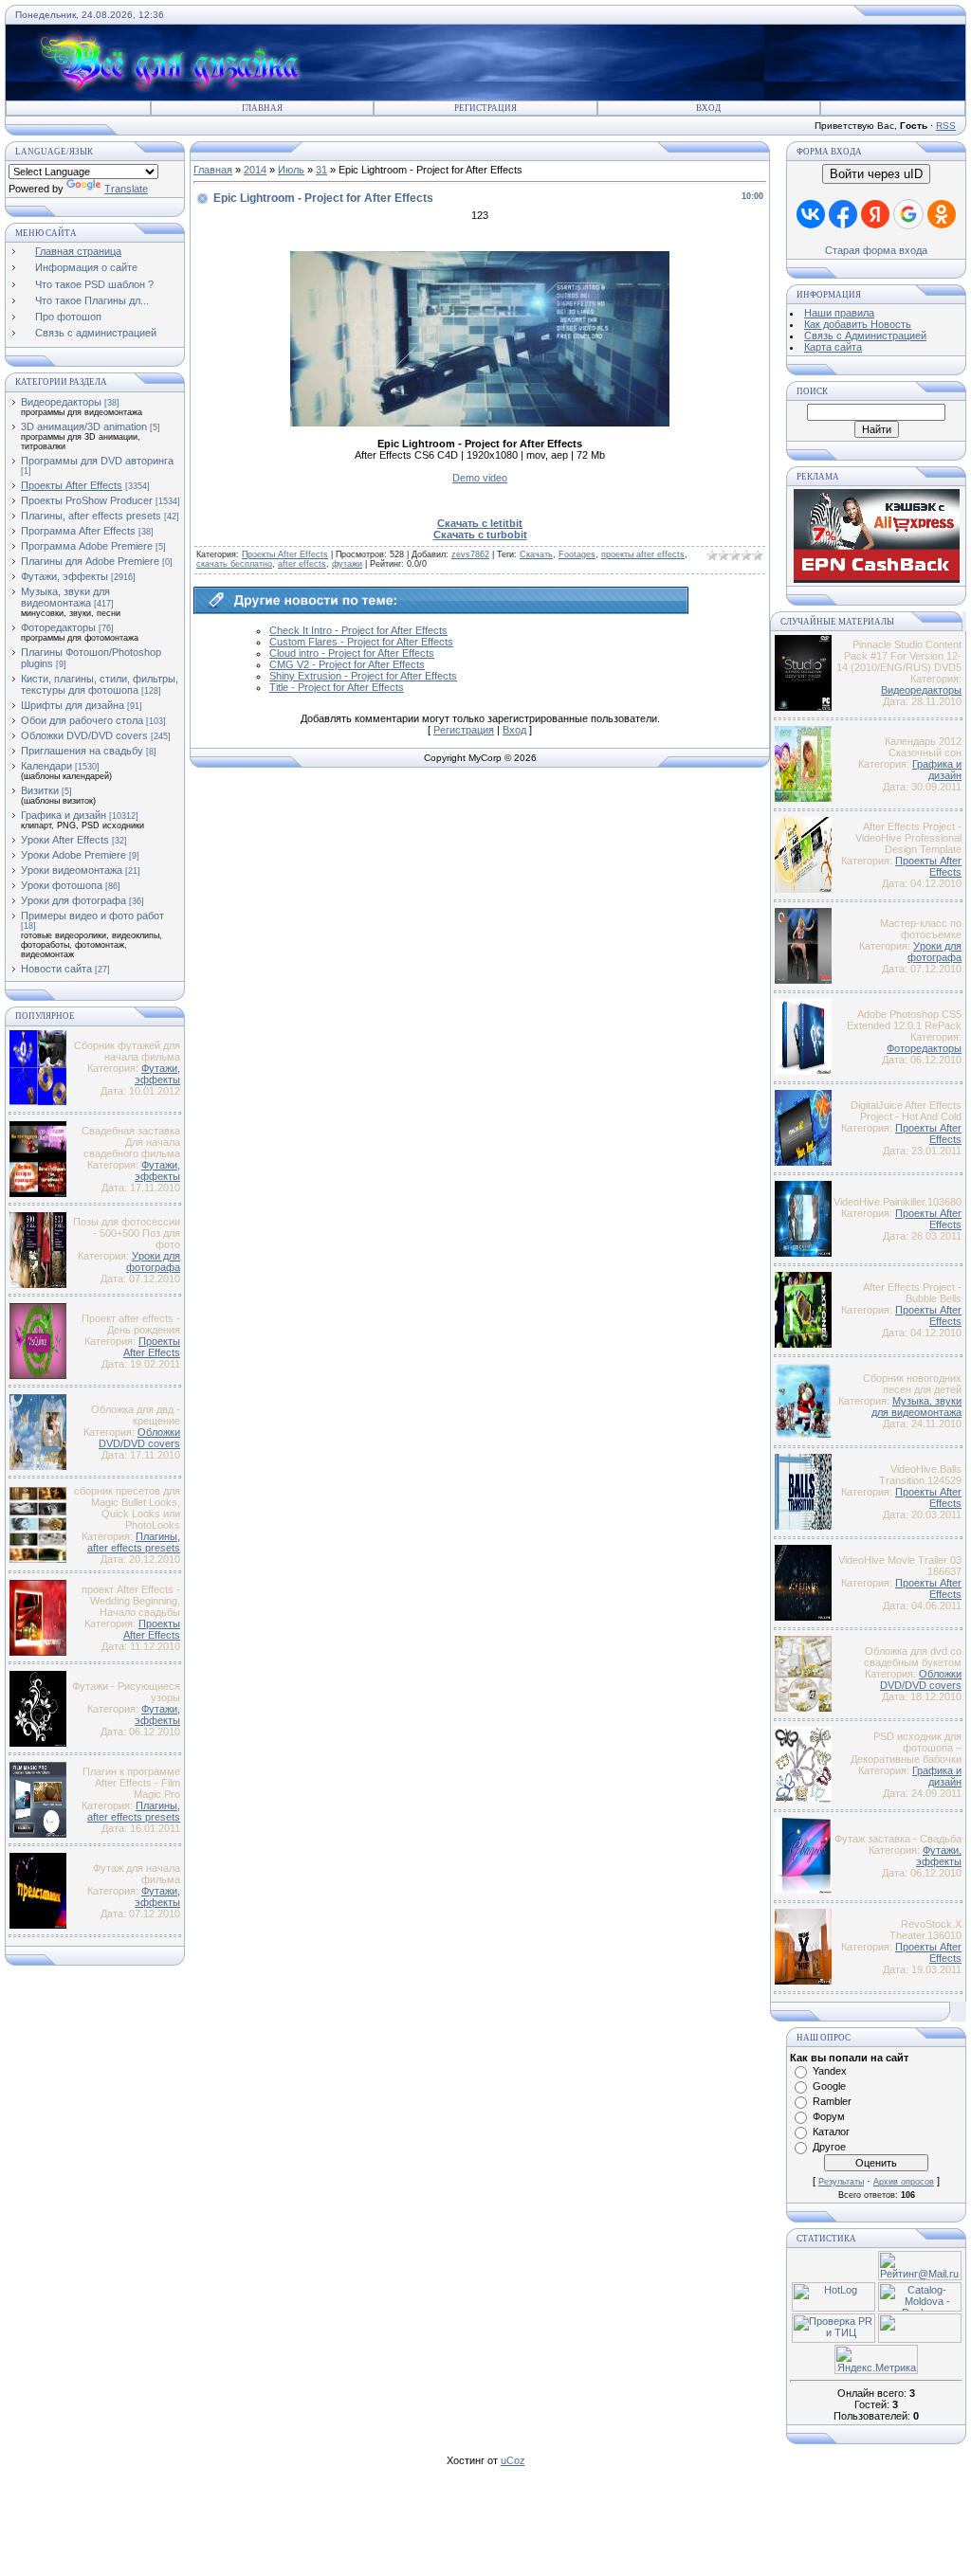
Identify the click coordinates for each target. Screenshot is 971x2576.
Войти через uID (876, 174)
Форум (829, 2116)
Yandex (830, 2071)
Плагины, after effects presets (91, 516)
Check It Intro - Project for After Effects (358, 630)
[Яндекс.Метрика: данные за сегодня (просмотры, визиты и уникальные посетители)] (876, 2359)
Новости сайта (56, 969)
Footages (577, 554)
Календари (46, 766)
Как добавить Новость (858, 324)
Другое (829, 2147)
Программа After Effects (78, 531)
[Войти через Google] (908, 214)
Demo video (480, 478)
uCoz (513, 2460)
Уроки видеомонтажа (72, 870)
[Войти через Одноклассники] (942, 214)
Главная (262, 108)
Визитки (40, 790)
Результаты (841, 2182)
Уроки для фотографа (73, 900)
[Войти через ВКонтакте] (811, 214)
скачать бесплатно (234, 564)
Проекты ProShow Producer (87, 500)
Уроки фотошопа (62, 885)
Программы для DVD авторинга (97, 461)
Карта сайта (833, 347)
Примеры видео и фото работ (92, 916)
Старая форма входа (876, 250)
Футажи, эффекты (64, 576)
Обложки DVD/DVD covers (84, 735)
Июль (291, 170)
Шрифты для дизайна (73, 705)
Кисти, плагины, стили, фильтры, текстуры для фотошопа (100, 684)
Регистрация (485, 108)
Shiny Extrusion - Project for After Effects (363, 676)
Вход (708, 108)
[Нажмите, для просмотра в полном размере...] (480, 423)
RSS (946, 126)
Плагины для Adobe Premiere (90, 561)
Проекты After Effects (72, 485)
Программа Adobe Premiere (87, 546)
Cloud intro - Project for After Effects (352, 653)
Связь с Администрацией (865, 336)
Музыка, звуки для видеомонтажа (65, 597)
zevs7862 (470, 554)
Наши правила (839, 313)
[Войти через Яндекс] (875, 214)
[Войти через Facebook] (843, 214)
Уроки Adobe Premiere (73, 855)
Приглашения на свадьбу (82, 751)
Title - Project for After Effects (337, 687)
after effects (302, 564)
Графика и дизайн (64, 815)
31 (321, 170)
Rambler (832, 2101)
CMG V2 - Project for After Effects (347, 664)
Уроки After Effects (65, 840)
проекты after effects (643, 554)
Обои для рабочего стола (82, 720)
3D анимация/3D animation (84, 426)
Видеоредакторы (61, 402)
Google (829, 2086)
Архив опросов (904, 2182)
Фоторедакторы (58, 627)
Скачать (536, 554)
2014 (255, 170)
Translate (126, 189)
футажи (347, 564)
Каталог (831, 2132)
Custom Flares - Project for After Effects (361, 642)
